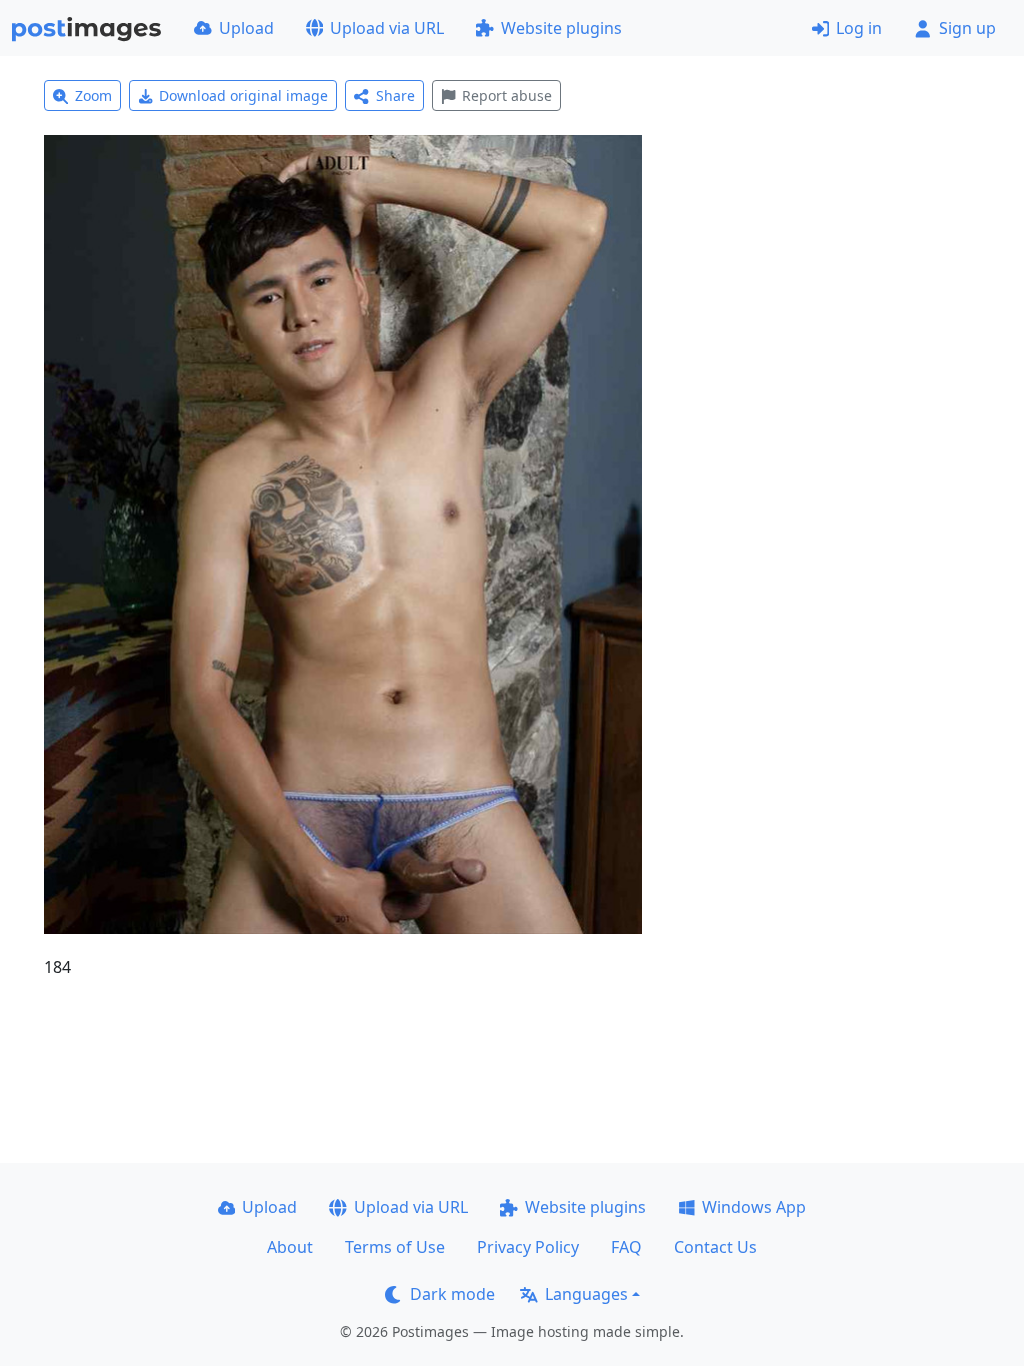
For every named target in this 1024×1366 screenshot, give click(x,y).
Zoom (93, 95)
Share (395, 95)
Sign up (967, 28)
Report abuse (507, 95)
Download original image (243, 95)
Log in (859, 28)
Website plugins (561, 28)
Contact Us (715, 1247)
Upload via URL (387, 28)
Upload (246, 28)
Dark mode (452, 1294)
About (290, 1247)
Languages (586, 1294)
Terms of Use (395, 1247)
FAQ (626, 1247)
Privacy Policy (528, 1247)
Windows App (754, 1207)
